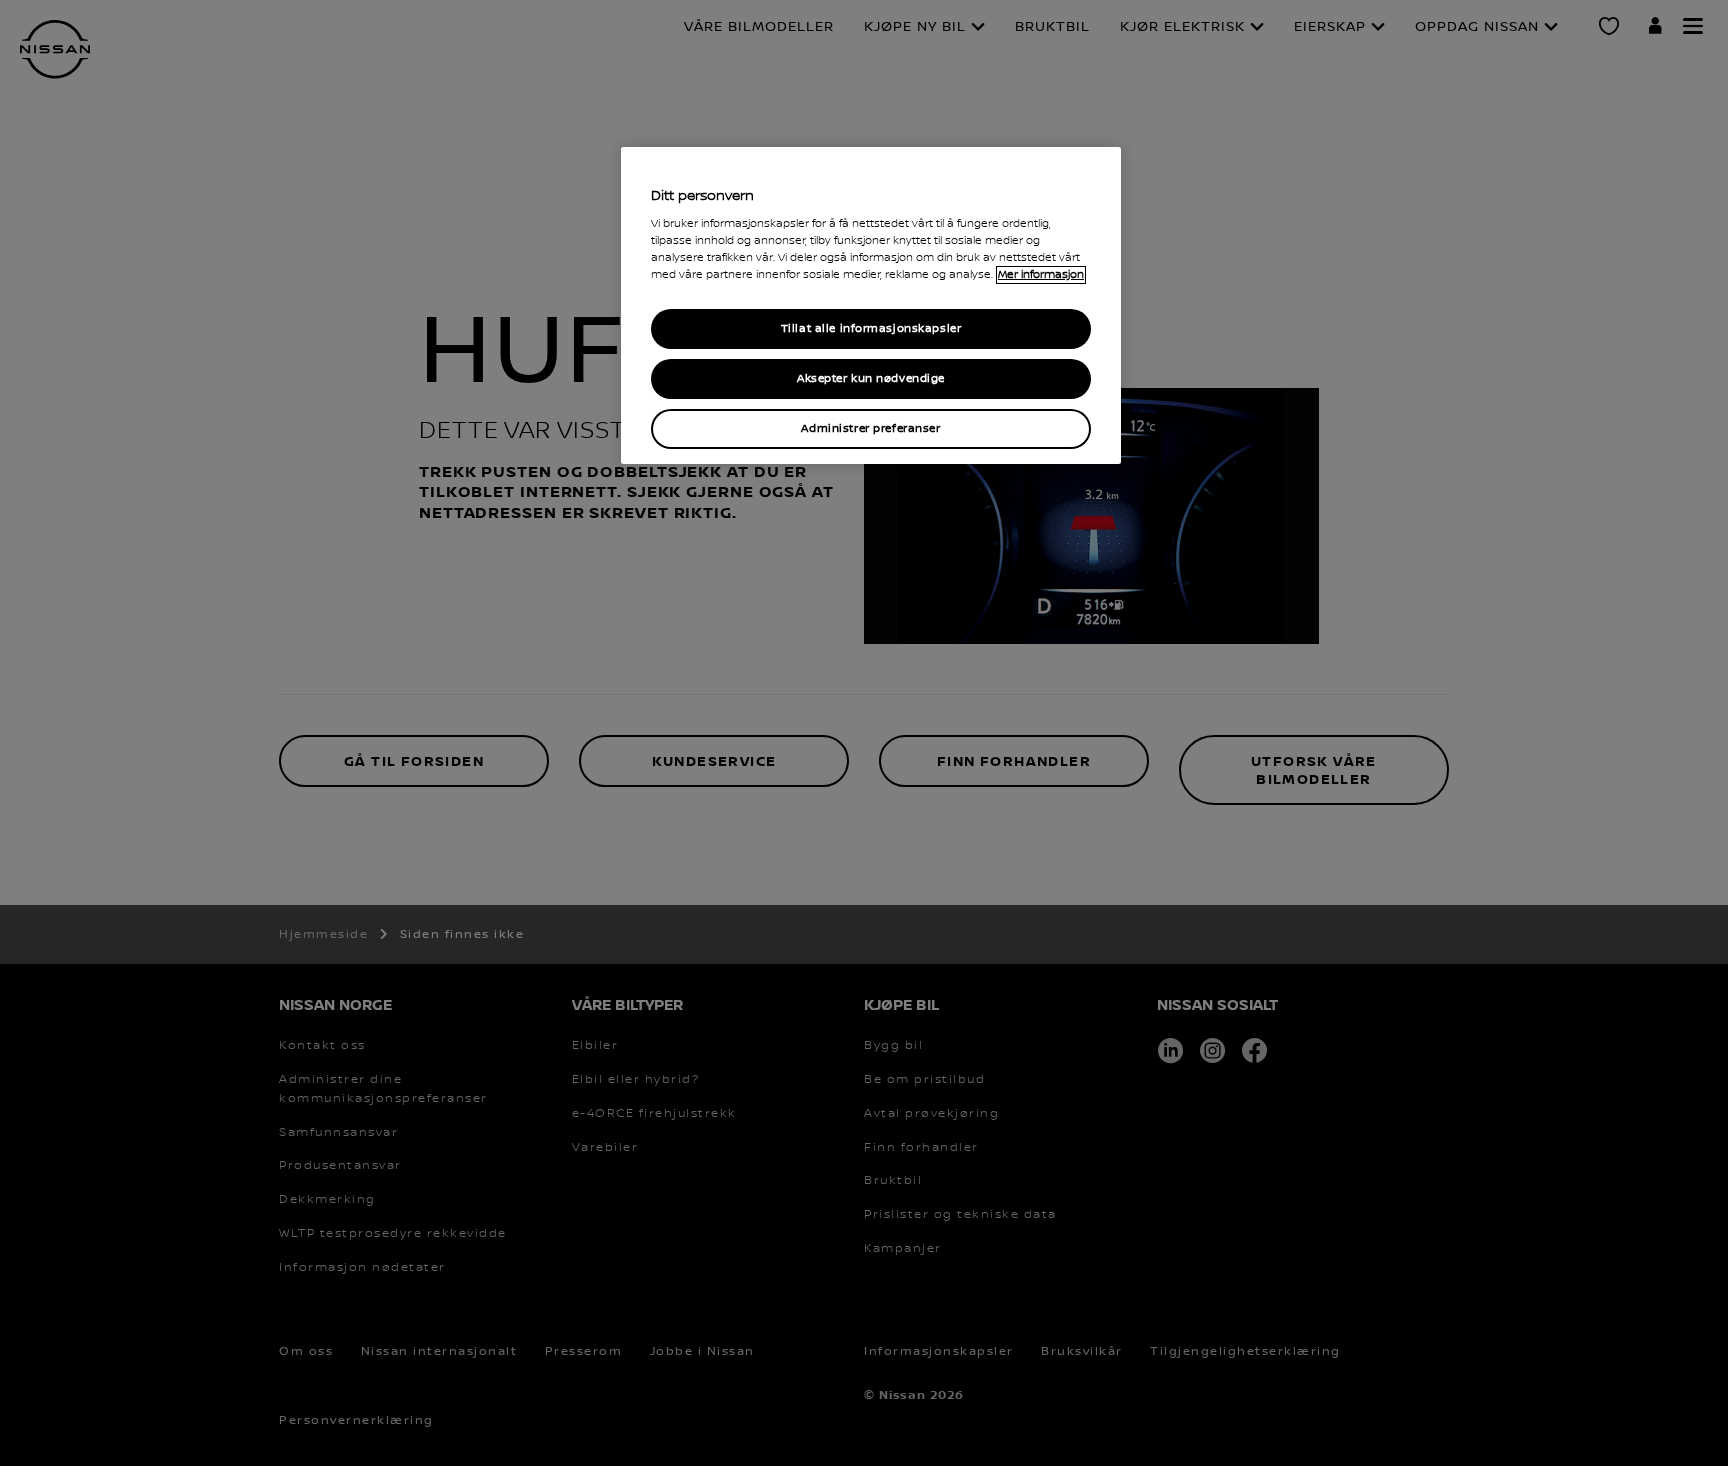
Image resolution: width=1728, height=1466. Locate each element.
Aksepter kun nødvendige (871, 378)
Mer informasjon (1041, 275)
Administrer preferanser (870, 428)
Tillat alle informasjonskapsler (871, 328)
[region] (871, 306)
